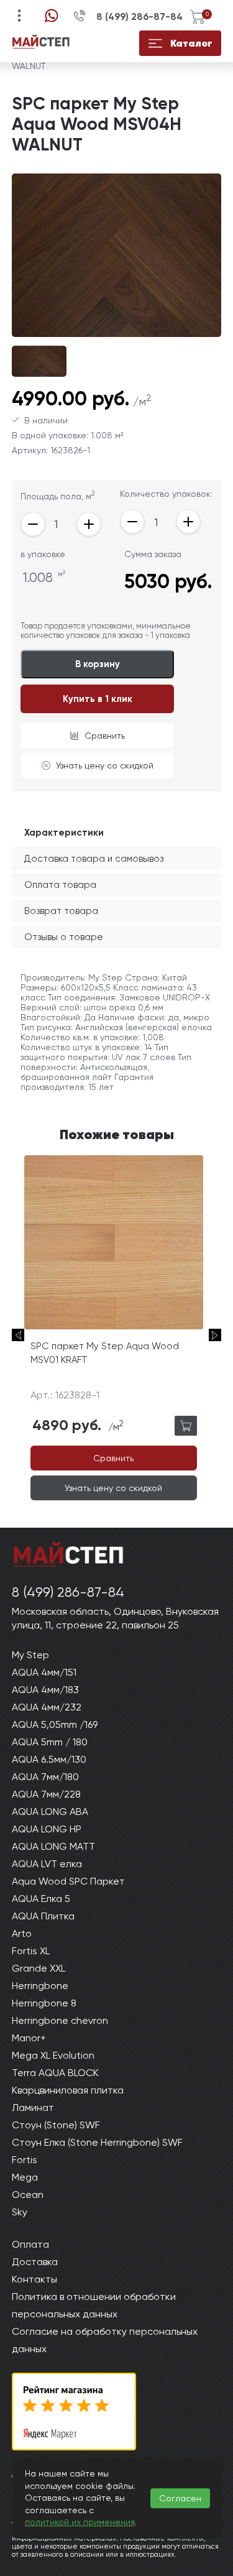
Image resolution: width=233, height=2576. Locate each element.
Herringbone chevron (60, 2020)
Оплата (30, 2244)
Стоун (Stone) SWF (56, 2125)
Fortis (25, 2160)
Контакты (34, 2279)
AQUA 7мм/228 (46, 1794)
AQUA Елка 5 (41, 1899)
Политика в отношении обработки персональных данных (94, 2305)
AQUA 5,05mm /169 (55, 1724)
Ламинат (33, 2107)
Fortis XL (31, 1951)
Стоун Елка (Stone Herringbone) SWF (97, 2142)
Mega (25, 2177)
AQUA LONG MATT (53, 1846)
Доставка (35, 2262)
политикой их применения (80, 2522)
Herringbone (40, 1986)
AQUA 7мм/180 (45, 1777)
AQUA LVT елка (47, 1864)
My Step (30, 1655)
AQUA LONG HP (47, 1829)
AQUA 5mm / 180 (50, 1742)
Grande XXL (39, 1968)
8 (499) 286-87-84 (139, 17)
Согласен (180, 2498)
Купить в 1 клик (98, 699)
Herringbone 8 (44, 2003)
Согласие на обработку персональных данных (105, 2340)
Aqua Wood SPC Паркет (68, 1881)
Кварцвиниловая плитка (68, 2090)
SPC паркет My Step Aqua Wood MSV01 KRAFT (105, 1353)
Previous (18, 1335)
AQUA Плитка (43, 1916)
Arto (22, 1933)
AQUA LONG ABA (50, 1812)
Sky (20, 2212)
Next (215, 1335)
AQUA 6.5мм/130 (49, 1759)
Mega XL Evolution (53, 2055)
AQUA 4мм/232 (47, 1707)
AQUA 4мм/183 (45, 1690)
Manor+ (29, 2038)
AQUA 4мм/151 (44, 1672)
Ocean (28, 2195)
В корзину (98, 664)
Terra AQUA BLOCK (55, 2073)
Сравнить (105, 736)
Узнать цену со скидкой (105, 765)
